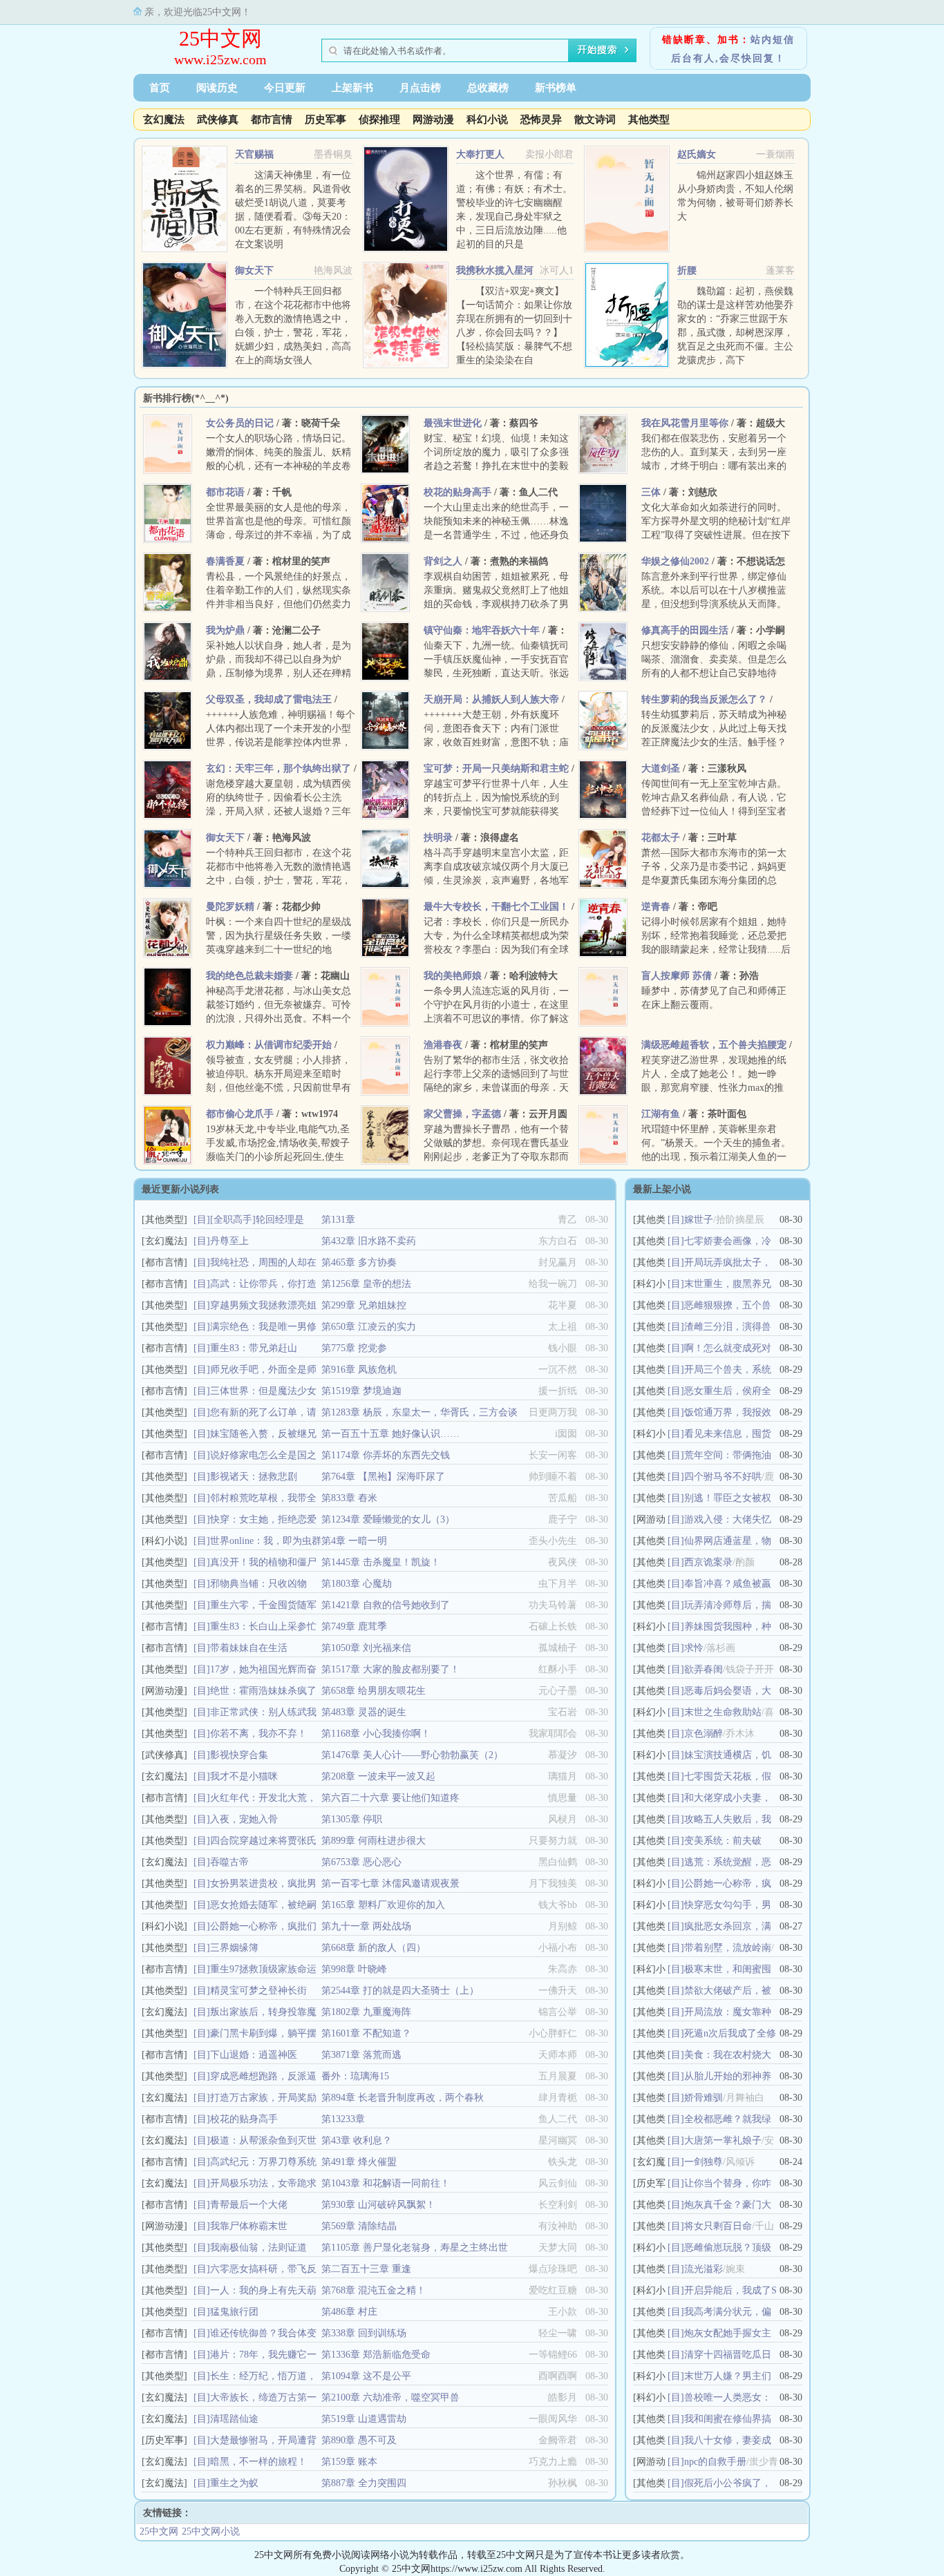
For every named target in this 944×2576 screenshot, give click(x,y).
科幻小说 (487, 120)
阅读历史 (217, 88)
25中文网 (220, 38)
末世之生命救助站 (723, 1712)
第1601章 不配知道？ (366, 2033)
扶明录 (438, 838)
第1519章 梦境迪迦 (361, 1391)
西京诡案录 (708, 1562)
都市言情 (272, 120)
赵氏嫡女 (697, 154)
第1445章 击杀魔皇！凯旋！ (381, 1562)
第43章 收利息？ (357, 2140)
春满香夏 (225, 561)
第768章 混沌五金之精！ (374, 2290)
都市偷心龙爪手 (240, 1114)
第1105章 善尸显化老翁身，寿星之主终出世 (415, 2248)
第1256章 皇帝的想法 (366, 1284)
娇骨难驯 (704, 2098)
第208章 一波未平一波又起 (378, 1776)
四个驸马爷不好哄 (723, 1477)
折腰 (687, 270)
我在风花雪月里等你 (685, 423)
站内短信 (773, 40)
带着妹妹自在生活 (249, 1648)
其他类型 (649, 120)
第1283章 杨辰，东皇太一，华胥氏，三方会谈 (419, 1412)
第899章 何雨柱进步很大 (374, 1841)
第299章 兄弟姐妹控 (364, 1305)
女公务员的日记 (240, 423)
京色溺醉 (704, 1734)
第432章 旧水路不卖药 (369, 1241)
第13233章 (343, 2119)
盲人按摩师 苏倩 (677, 976)
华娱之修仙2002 (675, 561)
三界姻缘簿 (234, 1948)
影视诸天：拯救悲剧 (254, 1477)
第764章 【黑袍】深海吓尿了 (383, 1477)
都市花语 (225, 492)
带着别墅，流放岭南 (728, 1948)
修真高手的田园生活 (685, 630)
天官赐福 (254, 154)
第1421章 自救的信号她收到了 (386, 1605)
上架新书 (352, 88)
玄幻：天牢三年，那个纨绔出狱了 (279, 769)
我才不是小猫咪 (244, 1776)
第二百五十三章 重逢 (366, 2269)
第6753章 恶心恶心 (361, 1862)
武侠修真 (218, 120)
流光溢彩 (704, 2269)
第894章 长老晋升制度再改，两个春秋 (403, 2098)
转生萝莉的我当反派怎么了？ (704, 699)
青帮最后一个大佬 (249, 2205)
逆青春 (656, 907)
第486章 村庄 (349, 2312)
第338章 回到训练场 (364, 2333)
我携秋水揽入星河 (495, 270)
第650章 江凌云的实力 (369, 1327)
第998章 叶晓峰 (354, 1969)
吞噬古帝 (229, 1862)
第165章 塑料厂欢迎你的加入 (383, 1905)
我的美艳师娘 (453, 976)
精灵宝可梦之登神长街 (258, 1991)
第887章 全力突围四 (364, 2483)
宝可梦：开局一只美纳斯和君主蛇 (496, 769)
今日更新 (285, 88)
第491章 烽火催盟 (359, 2162)
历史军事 (325, 120)
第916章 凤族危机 (359, 1370)
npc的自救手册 (715, 2462)
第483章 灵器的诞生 (364, 1712)
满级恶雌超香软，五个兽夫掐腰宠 (714, 1045)
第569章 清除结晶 (359, 2226)
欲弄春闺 (704, 1669)
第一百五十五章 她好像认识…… (390, 1434)
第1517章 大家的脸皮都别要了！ (390, 1669)
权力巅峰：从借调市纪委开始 (269, 1045)
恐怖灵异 (541, 120)
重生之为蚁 (234, 2483)
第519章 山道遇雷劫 (364, 2419)
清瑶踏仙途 (234, 2419)
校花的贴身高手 (457, 492)
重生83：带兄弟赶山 (254, 1348)
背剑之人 (443, 561)
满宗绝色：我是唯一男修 (263, 1327)
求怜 (694, 1648)
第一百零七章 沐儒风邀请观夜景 (390, 1883)
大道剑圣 (661, 769)
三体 (651, 492)
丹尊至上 (229, 1241)
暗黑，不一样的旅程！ (258, 2462)
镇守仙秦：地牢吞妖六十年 (482, 630)
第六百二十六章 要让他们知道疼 (390, 1798)
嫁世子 (699, 1220)
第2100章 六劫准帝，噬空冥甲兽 (390, 2397)
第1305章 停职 (352, 1819)
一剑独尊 (704, 2162)
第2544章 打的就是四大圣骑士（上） (400, 1991)
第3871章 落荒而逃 (361, 2055)
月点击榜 (420, 88)
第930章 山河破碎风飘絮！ (378, 2205)
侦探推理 (379, 120)
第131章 (338, 1220)
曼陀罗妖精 (230, 907)
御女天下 (254, 270)
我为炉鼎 (225, 630)
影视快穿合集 (239, 1755)
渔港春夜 (443, 1045)
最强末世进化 (453, 423)
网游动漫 (433, 120)
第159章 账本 (349, 2462)
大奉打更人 (480, 154)
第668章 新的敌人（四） (374, 1948)
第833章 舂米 (349, 1498)
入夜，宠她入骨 (244, 1819)
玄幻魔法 (164, 120)
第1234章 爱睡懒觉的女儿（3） (388, 1519)
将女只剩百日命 (718, 2226)
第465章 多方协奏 (359, 1262)
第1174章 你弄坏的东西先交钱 (386, 1455)
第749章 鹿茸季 (354, 1626)
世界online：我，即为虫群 (266, 1541)
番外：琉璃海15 (355, 2076)
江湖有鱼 (661, 1114)
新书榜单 (556, 88)
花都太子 (661, 838)
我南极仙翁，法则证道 (258, 2248)
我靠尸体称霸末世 (249, 2226)
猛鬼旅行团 (234, 2312)
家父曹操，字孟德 (462, 1114)
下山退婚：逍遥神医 (254, 2055)
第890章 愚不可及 (359, 2440)
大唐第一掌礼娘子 (723, 2140)
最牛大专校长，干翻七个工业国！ (496, 907)
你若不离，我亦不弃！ (258, 1734)
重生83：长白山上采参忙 (263, 1626)
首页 (160, 88)
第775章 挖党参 (354, 1348)
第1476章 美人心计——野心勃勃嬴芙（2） (412, 1755)
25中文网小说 (211, 2531)
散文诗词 (595, 120)
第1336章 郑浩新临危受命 (376, 2355)
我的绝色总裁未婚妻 (249, 976)
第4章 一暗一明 (354, 1541)
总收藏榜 (488, 88)
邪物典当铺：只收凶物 (258, 1584)
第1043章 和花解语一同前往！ (386, 2183)
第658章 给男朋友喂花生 (374, 1691)
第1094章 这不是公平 (366, 2376)
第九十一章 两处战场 (366, 1926)
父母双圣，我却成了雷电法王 (269, 699)
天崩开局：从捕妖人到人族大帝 (491, 699)
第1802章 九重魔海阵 (366, 2012)
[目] (202, 1220)
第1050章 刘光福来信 (366, 1648)
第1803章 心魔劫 (357, 1584)
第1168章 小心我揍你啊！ (376, 1734)
